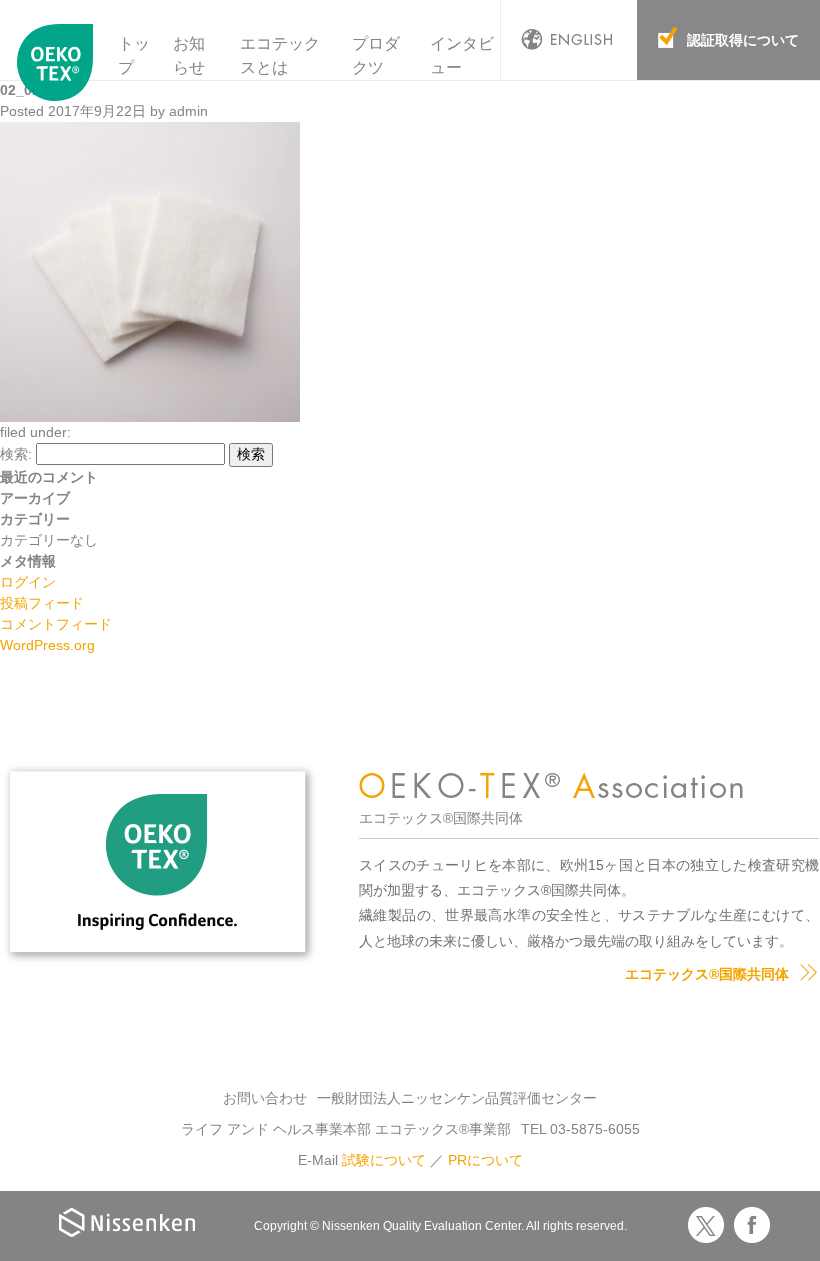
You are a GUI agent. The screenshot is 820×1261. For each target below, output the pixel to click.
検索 (251, 454)
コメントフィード (56, 624)
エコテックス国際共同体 (55, 69)
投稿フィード (42, 603)
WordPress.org (47, 645)
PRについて (485, 1160)
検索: (16, 454)
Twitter (706, 1225)
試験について (384, 1160)
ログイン (28, 582)
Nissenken (127, 1222)
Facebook (752, 1225)
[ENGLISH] (569, 40)
